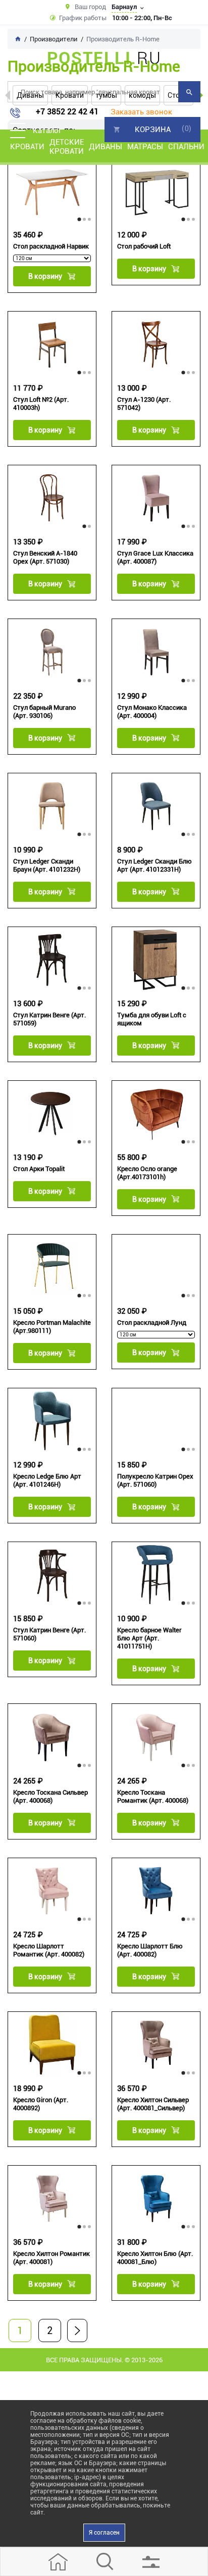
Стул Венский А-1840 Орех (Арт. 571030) (45, 557)
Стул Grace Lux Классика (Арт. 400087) (155, 557)
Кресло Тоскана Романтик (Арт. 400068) (153, 1796)
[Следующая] (77, 2330)
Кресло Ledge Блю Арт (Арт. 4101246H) (47, 1480)
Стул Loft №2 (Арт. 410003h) (41, 404)
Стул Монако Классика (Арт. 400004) (152, 712)
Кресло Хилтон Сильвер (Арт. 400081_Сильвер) (153, 2104)
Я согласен (104, 2533)
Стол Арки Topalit (39, 1169)
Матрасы (145, 147)
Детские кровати (67, 147)
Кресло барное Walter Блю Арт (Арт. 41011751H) (149, 1638)
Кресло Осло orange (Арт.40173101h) (147, 1173)
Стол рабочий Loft (144, 246)
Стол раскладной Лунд (152, 1323)
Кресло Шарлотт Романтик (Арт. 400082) (49, 1950)
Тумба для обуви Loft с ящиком (152, 1019)
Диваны (106, 147)
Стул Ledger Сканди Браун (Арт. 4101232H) (47, 865)
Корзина (153, 130)
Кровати (27, 147)
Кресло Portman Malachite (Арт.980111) (52, 1327)
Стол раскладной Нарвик (51, 246)
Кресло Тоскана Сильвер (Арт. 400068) (50, 1796)
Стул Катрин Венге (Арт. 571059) (49, 1019)
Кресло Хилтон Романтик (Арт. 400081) (51, 2258)
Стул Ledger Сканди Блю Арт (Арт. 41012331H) (154, 865)
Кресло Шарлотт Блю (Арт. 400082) (150, 1950)
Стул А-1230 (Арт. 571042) (144, 404)
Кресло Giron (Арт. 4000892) (41, 2104)
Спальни (186, 147)
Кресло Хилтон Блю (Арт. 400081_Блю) (155, 2258)
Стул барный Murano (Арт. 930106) (44, 712)
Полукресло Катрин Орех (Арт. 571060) (155, 1480)
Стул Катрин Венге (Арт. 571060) (49, 1634)
